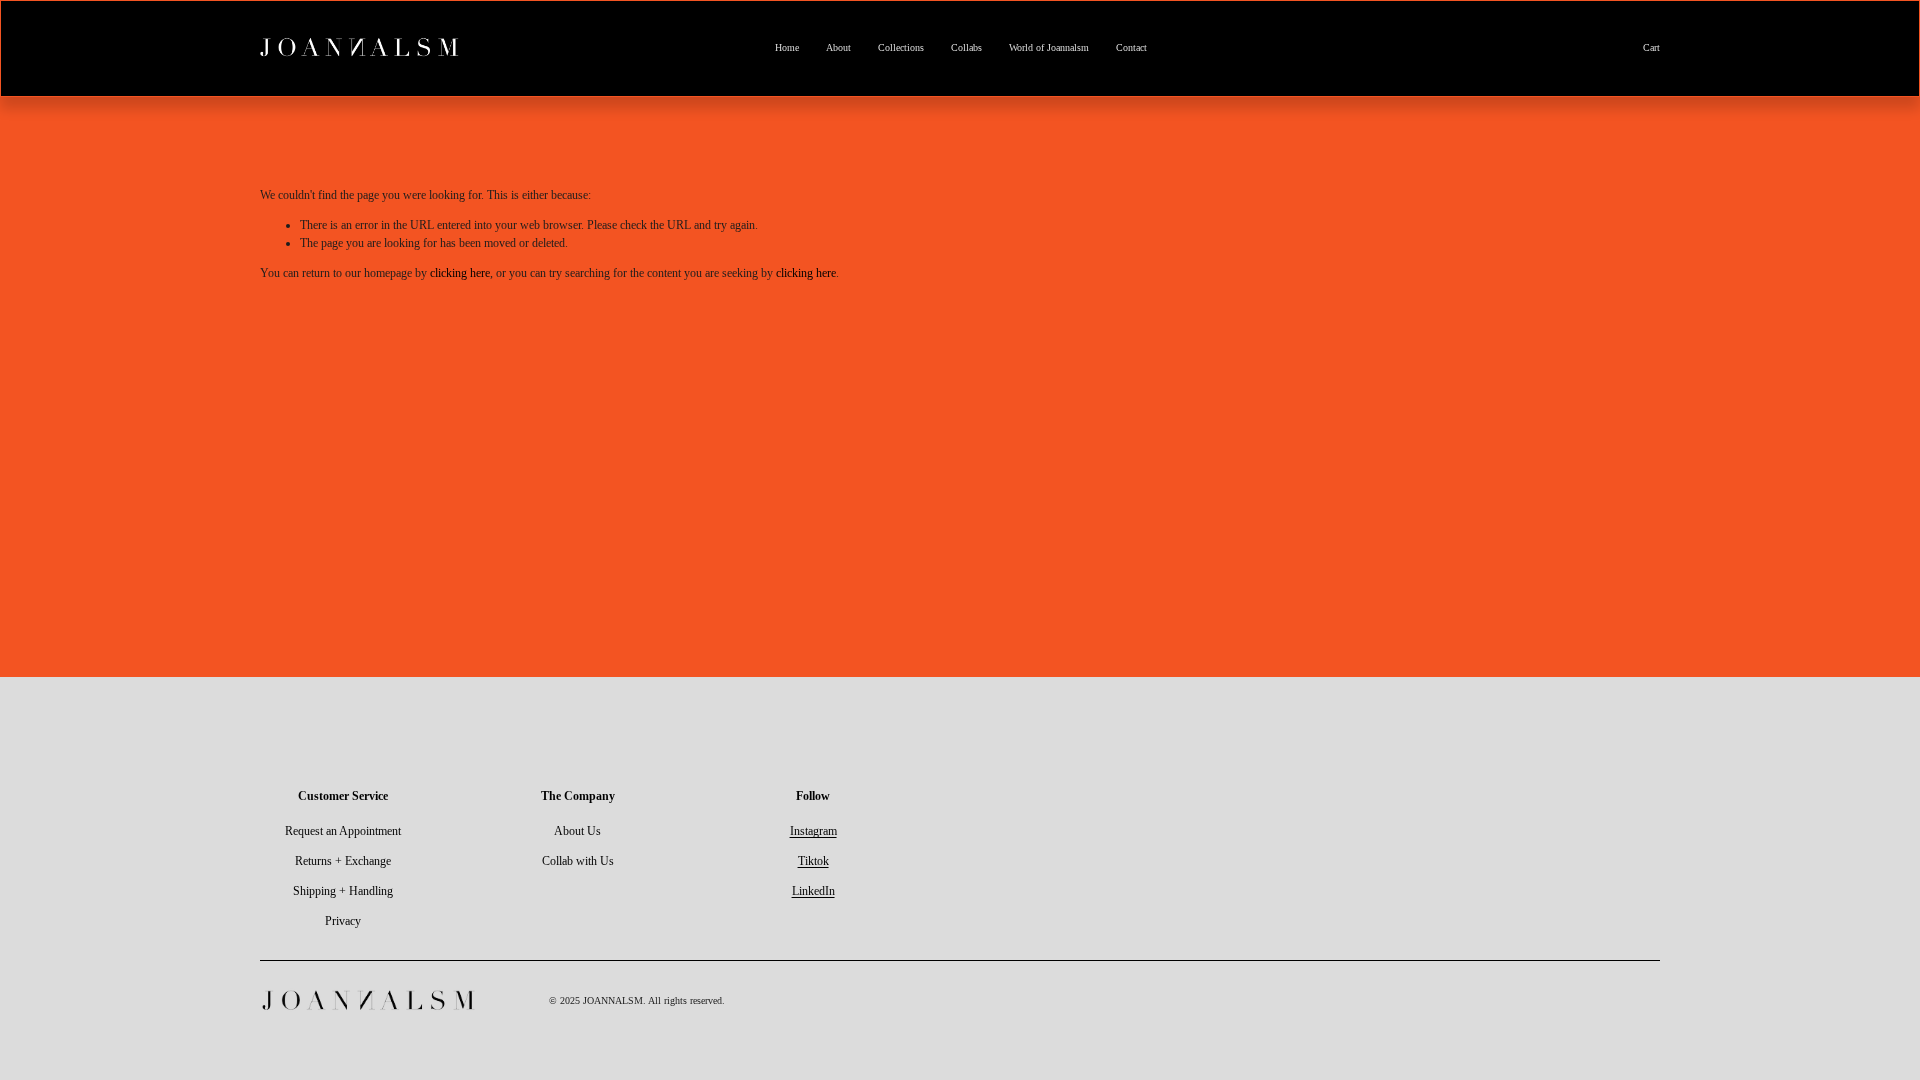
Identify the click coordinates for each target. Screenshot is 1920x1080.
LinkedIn (813, 891)
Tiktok (813, 861)
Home (787, 47)
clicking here (460, 273)
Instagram (813, 831)
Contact (1131, 47)
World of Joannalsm (1049, 47)
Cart (1651, 47)
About (838, 47)
